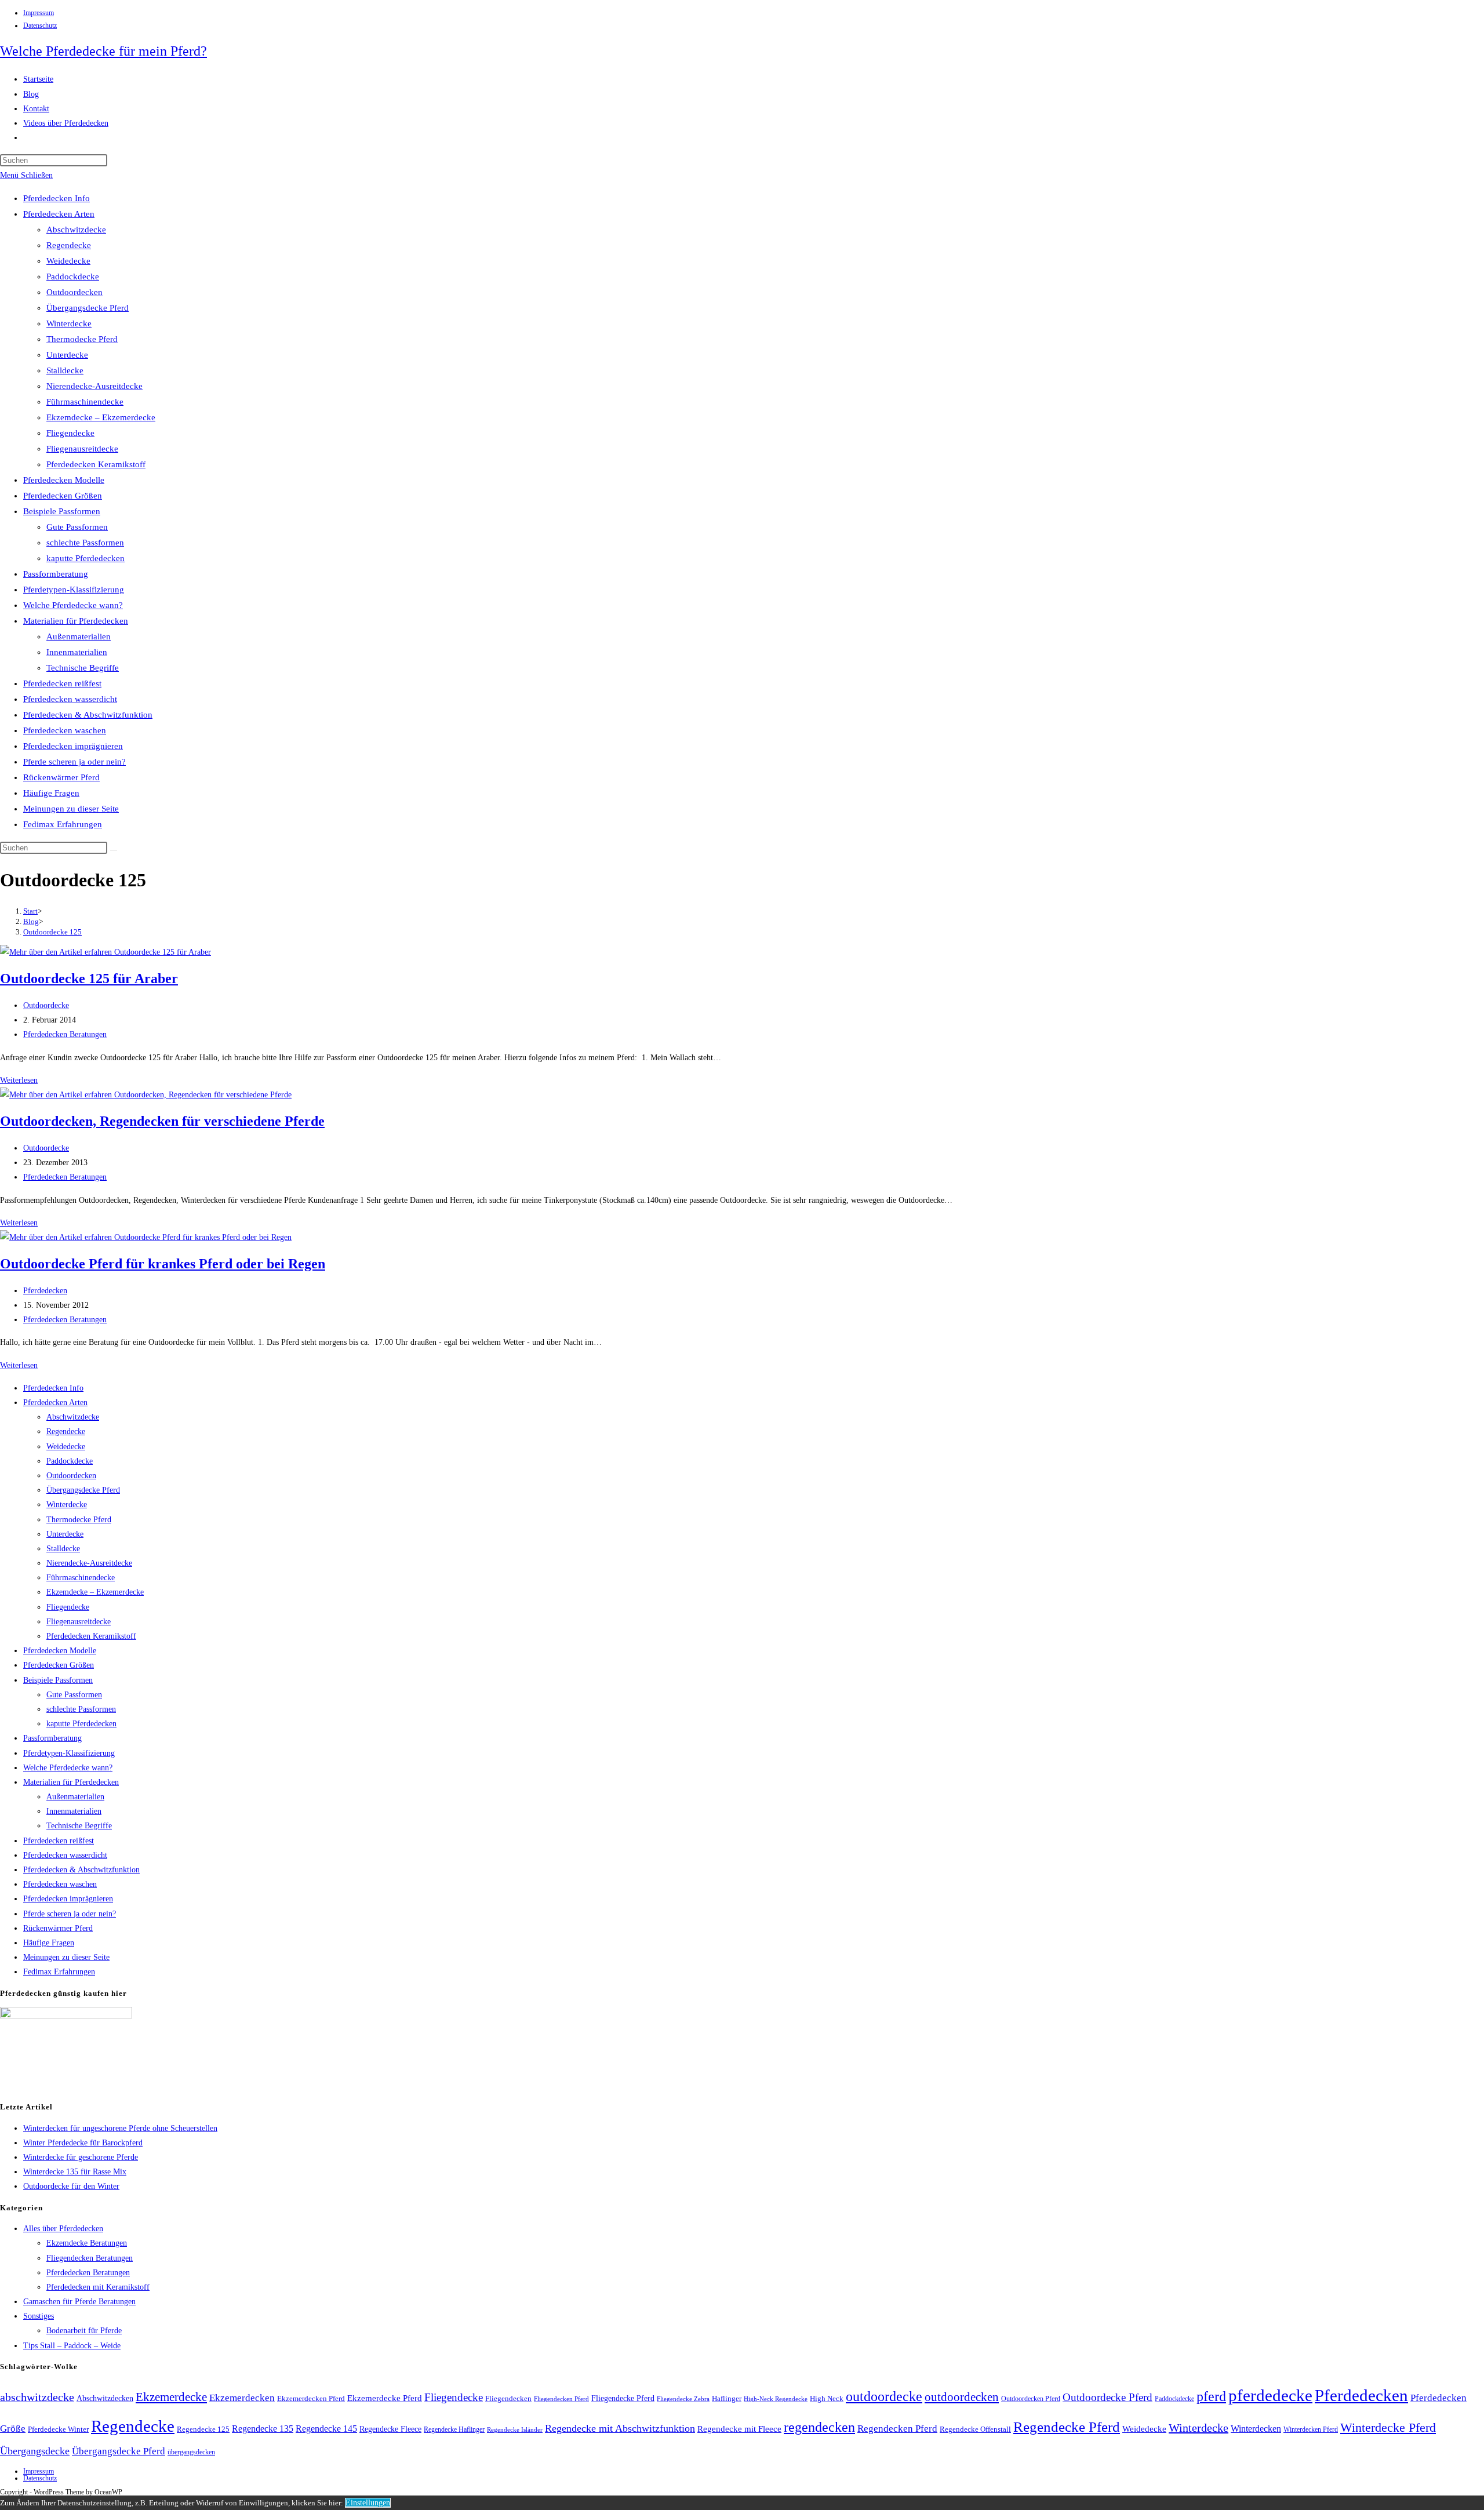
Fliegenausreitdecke (82, 449)
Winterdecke (69, 323)
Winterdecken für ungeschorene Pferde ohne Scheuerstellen (120, 2128)
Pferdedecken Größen (63, 496)
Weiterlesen (19, 1080)
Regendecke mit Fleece (739, 2429)
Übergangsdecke (35, 2451)
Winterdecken (1256, 2429)
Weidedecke (68, 261)
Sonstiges (39, 2316)
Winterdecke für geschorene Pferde (81, 2157)
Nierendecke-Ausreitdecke (94, 386)
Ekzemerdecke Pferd (385, 2398)
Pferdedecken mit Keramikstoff (98, 2287)
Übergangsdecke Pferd (88, 308)
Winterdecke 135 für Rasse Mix (75, 2172)
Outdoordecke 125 (52, 932)
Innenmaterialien (77, 652)
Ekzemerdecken (242, 2398)
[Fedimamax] (66, 2016)
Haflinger (727, 2399)
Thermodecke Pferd (82, 339)
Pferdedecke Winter (58, 2429)
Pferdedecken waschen (65, 730)
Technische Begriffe (83, 668)
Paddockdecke (73, 277)
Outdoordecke (46, 1005)
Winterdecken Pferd (1311, 2430)
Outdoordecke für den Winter (71, 2186)
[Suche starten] (114, 850)
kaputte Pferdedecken (86, 558)
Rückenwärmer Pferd (61, 777)
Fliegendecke (70, 433)
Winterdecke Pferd (1388, 2428)
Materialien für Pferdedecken (76, 621)
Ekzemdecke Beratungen (87, 2243)
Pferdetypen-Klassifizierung (74, 590)
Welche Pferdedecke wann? (73, 605)
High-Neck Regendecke (776, 2399)
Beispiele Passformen (62, 511)
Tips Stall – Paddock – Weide (72, 2346)
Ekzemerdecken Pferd (311, 2399)
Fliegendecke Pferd (623, 2398)
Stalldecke (65, 370)
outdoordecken (962, 2397)
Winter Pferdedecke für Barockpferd (83, 2143)
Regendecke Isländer (515, 2430)
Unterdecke (67, 355)
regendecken (819, 2427)
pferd (1211, 2396)
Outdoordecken (74, 292)
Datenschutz (40, 26)
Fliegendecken (508, 2398)
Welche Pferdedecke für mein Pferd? (103, 51)
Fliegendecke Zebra (683, 2399)
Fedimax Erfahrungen (63, 824)
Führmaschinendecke (85, 402)
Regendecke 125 (203, 2429)
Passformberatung (56, 574)
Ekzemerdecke (171, 2397)
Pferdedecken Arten (59, 214)
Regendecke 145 (326, 2429)
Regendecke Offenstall (975, 2429)
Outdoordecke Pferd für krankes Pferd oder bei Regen (163, 1264)
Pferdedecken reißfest (62, 683)
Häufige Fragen (51, 793)
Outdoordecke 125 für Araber (89, 978)
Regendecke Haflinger (454, 2429)
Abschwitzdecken (105, 2398)
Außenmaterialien (79, 636)
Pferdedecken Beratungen (65, 1034)
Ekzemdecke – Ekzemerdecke (101, 417)
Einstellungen (368, 2503)
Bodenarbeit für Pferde (84, 2331)
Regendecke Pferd (1067, 2427)
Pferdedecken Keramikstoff (96, 464)
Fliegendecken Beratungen (90, 2258)
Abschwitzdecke (76, 230)
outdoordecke (884, 2396)
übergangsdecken (191, 2452)
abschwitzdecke (37, 2397)
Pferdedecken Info (57, 198)
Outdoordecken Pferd (1031, 2399)
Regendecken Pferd (897, 2429)
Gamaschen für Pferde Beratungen (79, 2302)
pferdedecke (1270, 2395)
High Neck (827, 2398)
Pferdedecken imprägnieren (73, 746)
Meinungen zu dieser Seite (71, 809)
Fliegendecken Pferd (561, 2399)
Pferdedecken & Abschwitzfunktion (88, 715)
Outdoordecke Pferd (1107, 2397)
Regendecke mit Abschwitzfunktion (620, 2428)
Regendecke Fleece (390, 2429)
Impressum (39, 13)
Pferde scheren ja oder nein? (74, 762)
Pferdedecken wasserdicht (70, 699)
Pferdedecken (45, 1291)
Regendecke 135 (263, 2429)
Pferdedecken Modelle (64, 480)
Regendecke (69, 245)
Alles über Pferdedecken (63, 2229)
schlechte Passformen (85, 543)
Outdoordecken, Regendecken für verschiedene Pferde (162, 1121)
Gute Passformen (77, 527)
